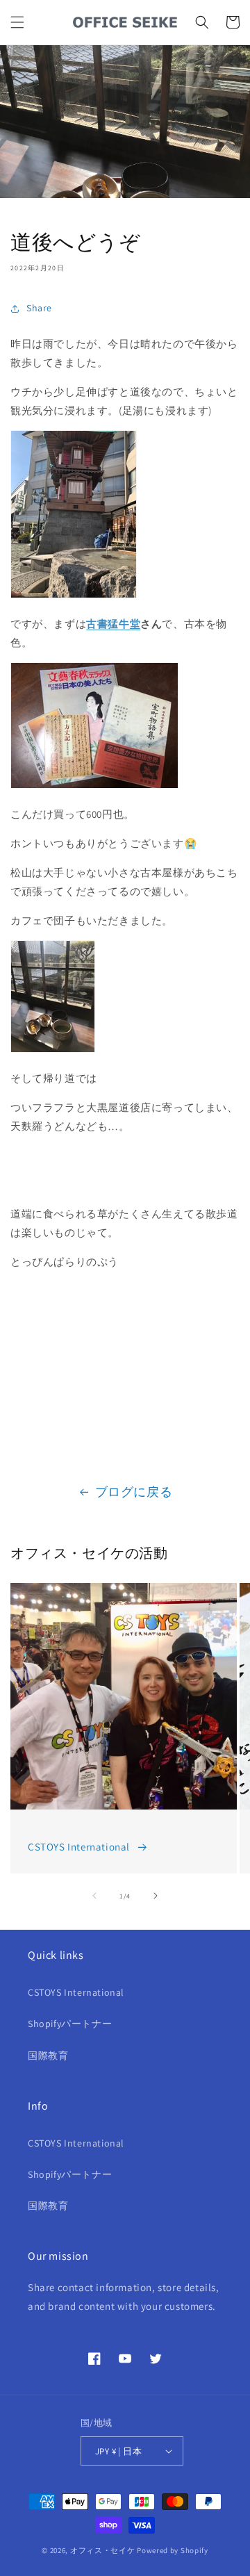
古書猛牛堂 (113, 624)
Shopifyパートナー (70, 2024)
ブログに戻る (134, 1492)
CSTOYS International (79, 1847)
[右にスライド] (156, 1896)
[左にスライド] (94, 1896)
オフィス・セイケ (103, 2550)
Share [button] (39, 308)
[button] (17, 22)
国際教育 (48, 2056)
